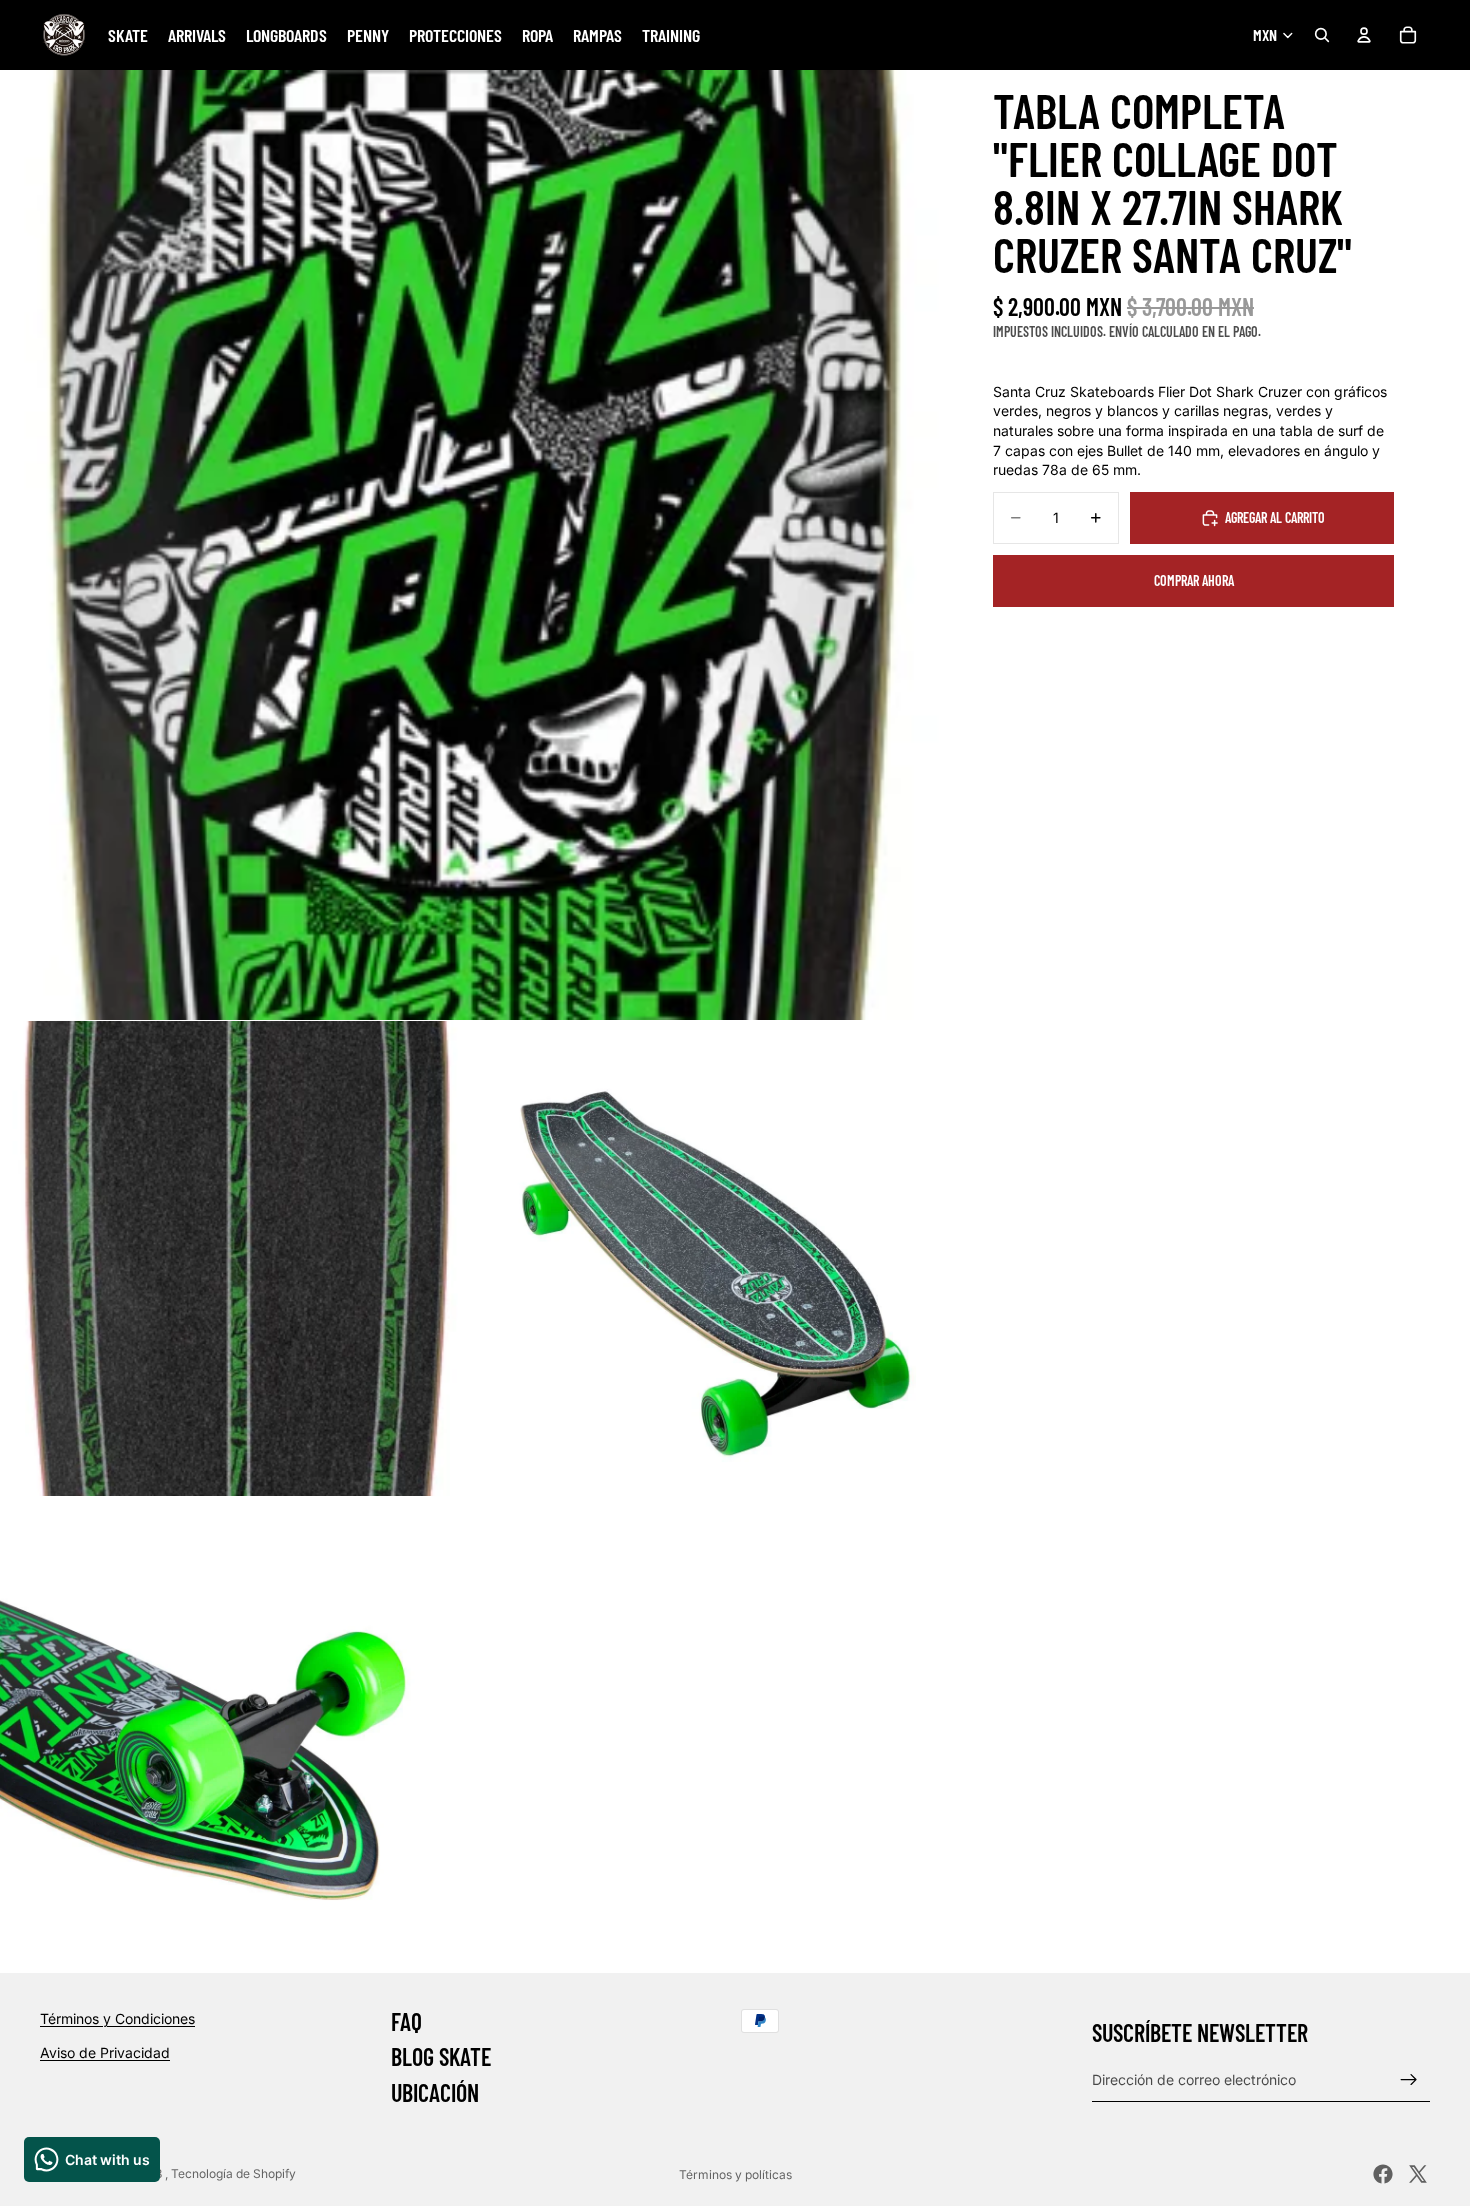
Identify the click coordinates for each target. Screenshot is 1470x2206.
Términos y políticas (735, 2174)
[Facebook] (1383, 2174)
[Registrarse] (1409, 2079)
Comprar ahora (1194, 580)
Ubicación (435, 2092)
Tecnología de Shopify (233, 2173)
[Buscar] (1322, 35)
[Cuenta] (1364, 35)
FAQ (406, 2021)
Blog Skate (441, 2056)
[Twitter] (1418, 2174)
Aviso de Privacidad (105, 2051)
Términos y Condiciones (117, 2018)
